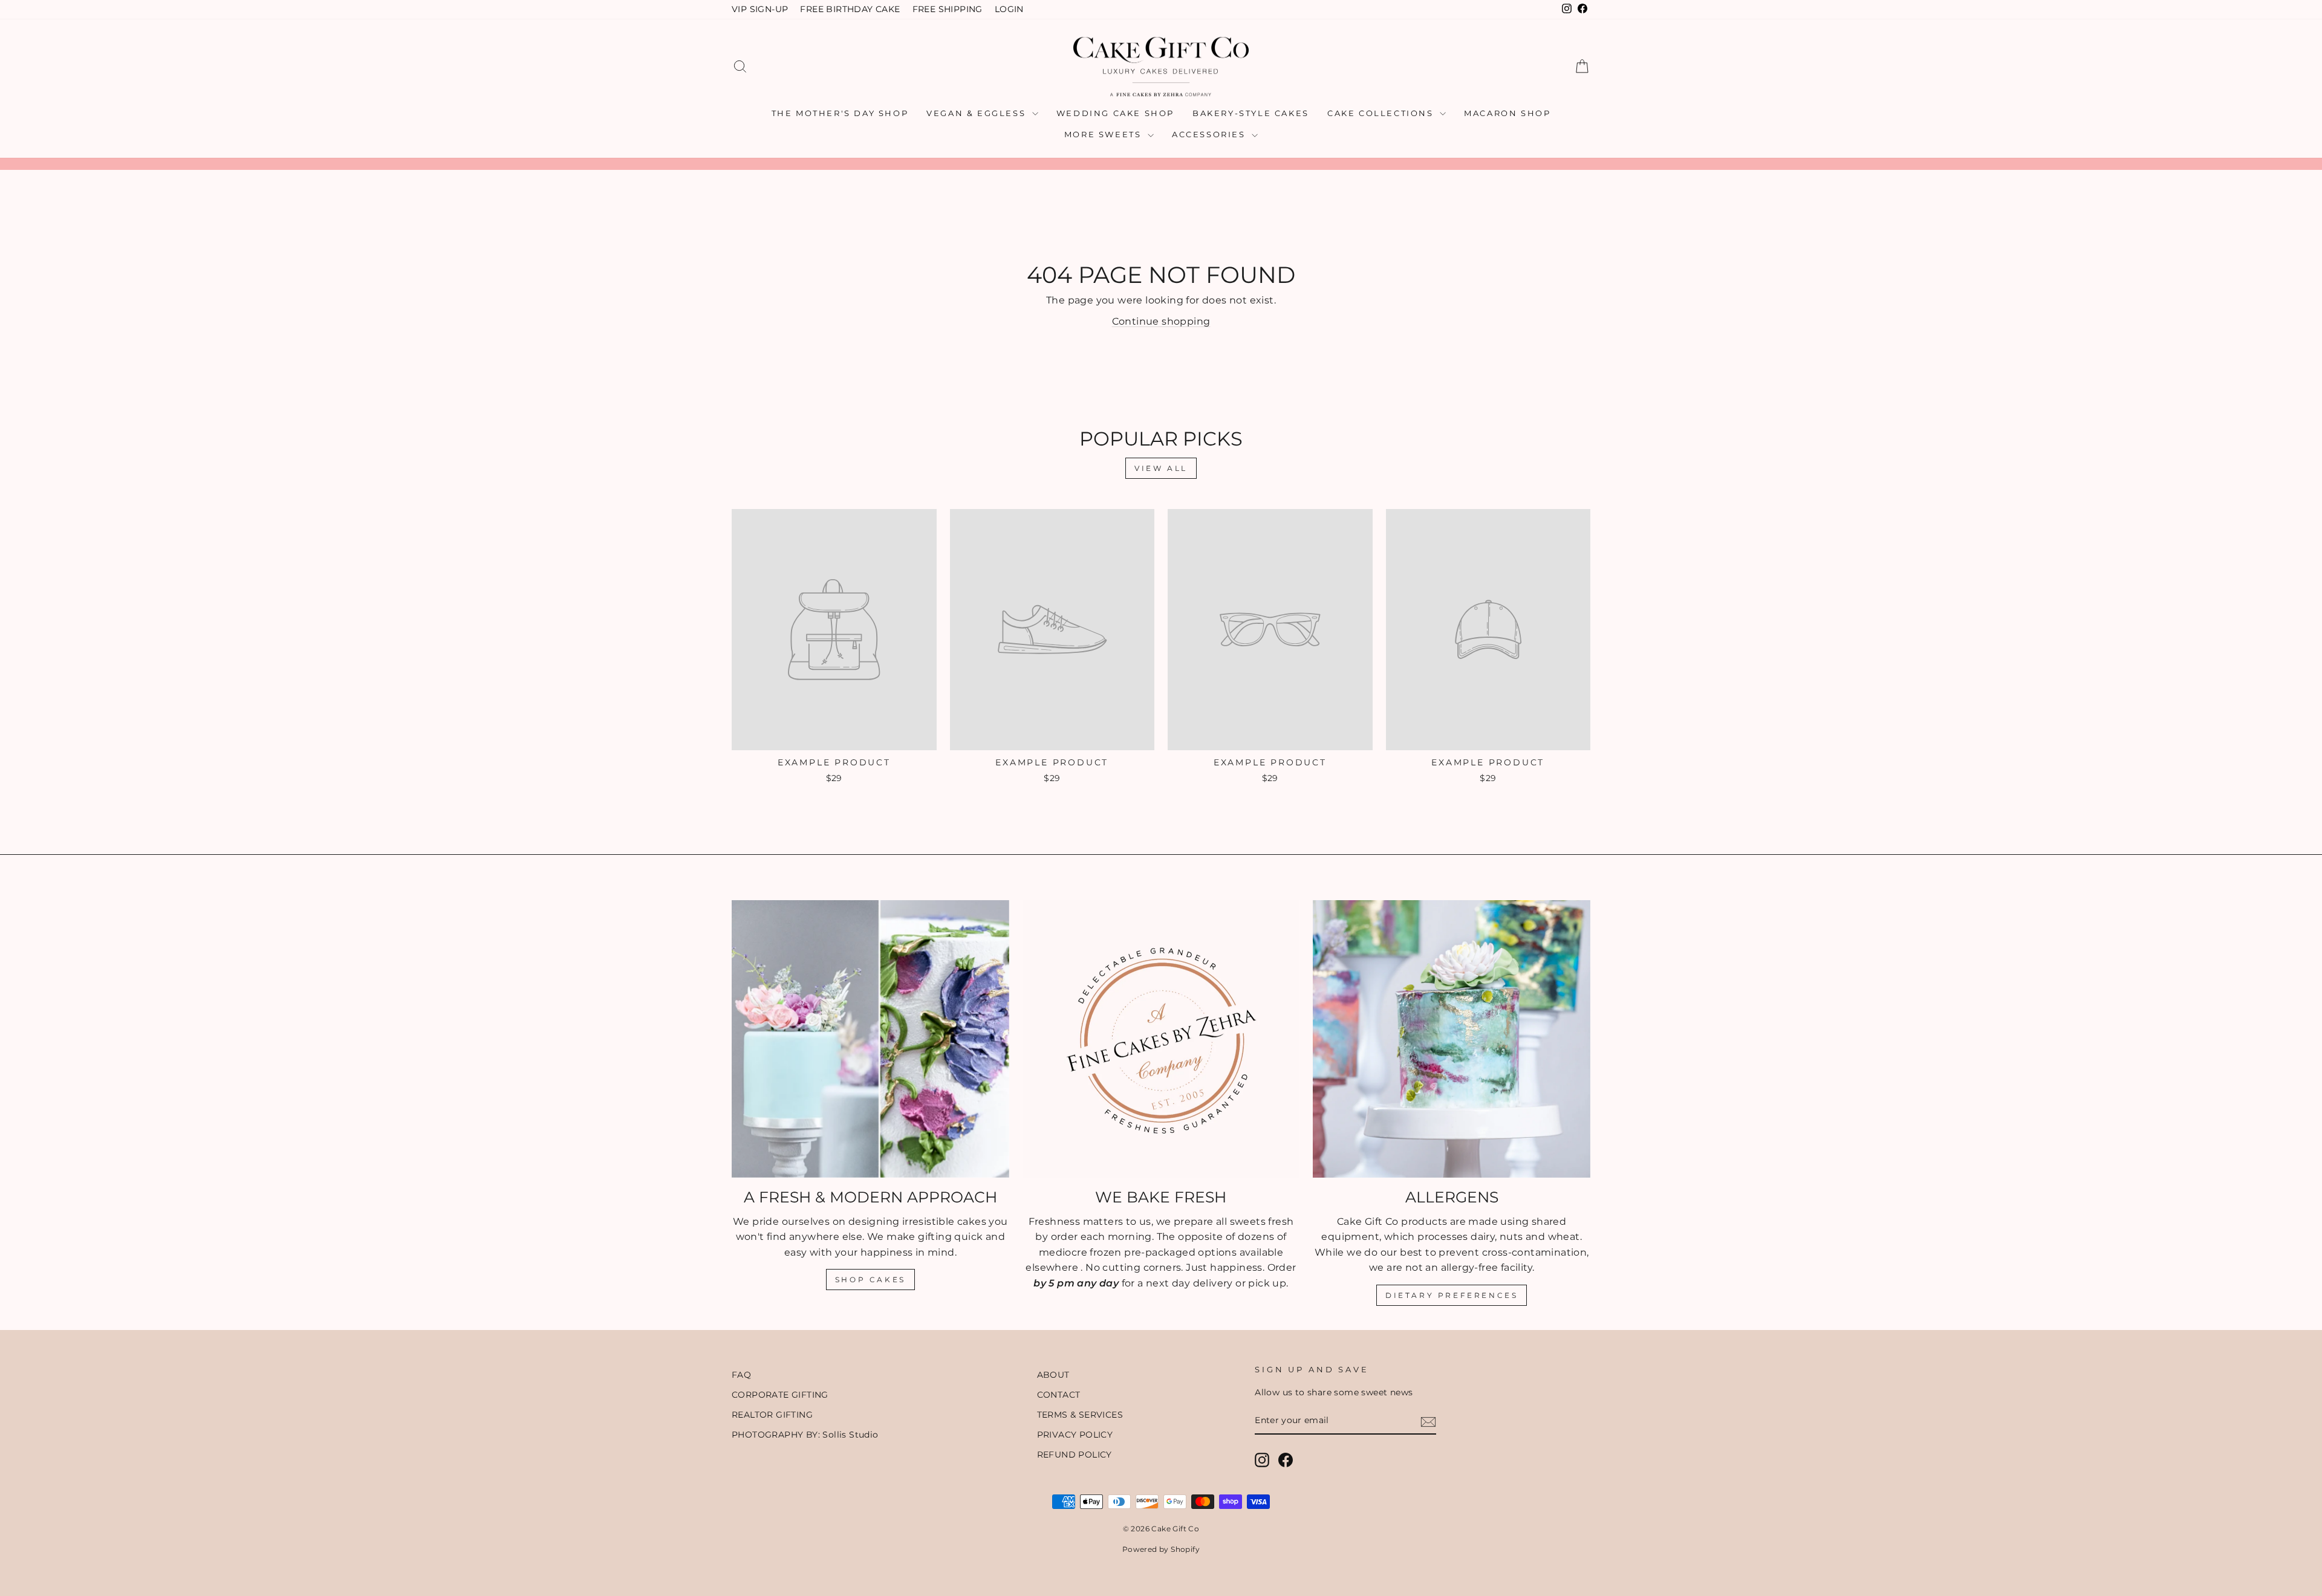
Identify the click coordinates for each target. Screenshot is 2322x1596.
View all (1161, 468)
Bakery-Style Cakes (1251, 113)
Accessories (1210, 134)
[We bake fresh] (1161, 1039)
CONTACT (1059, 1395)
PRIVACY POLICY (1075, 1435)
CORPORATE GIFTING (780, 1395)
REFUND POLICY (1075, 1455)
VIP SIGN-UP (760, 9)
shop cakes (870, 1280)
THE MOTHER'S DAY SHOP (840, 113)
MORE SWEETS (1104, 134)
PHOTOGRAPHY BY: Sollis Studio (805, 1435)
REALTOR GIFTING (772, 1415)
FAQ (741, 1375)
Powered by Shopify (1161, 1549)
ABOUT (1053, 1375)
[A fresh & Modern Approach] (870, 1039)
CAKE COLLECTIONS (1382, 113)
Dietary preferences (1452, 1295)
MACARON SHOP (1507, 113)
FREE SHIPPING (948, 9)
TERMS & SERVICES (1080, 1415)
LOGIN (1009, 9)
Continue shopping (1161, 321)
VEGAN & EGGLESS (978, 113)
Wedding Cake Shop (1115, 113)
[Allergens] (1452, 1039)
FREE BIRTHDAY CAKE (850, 9)
